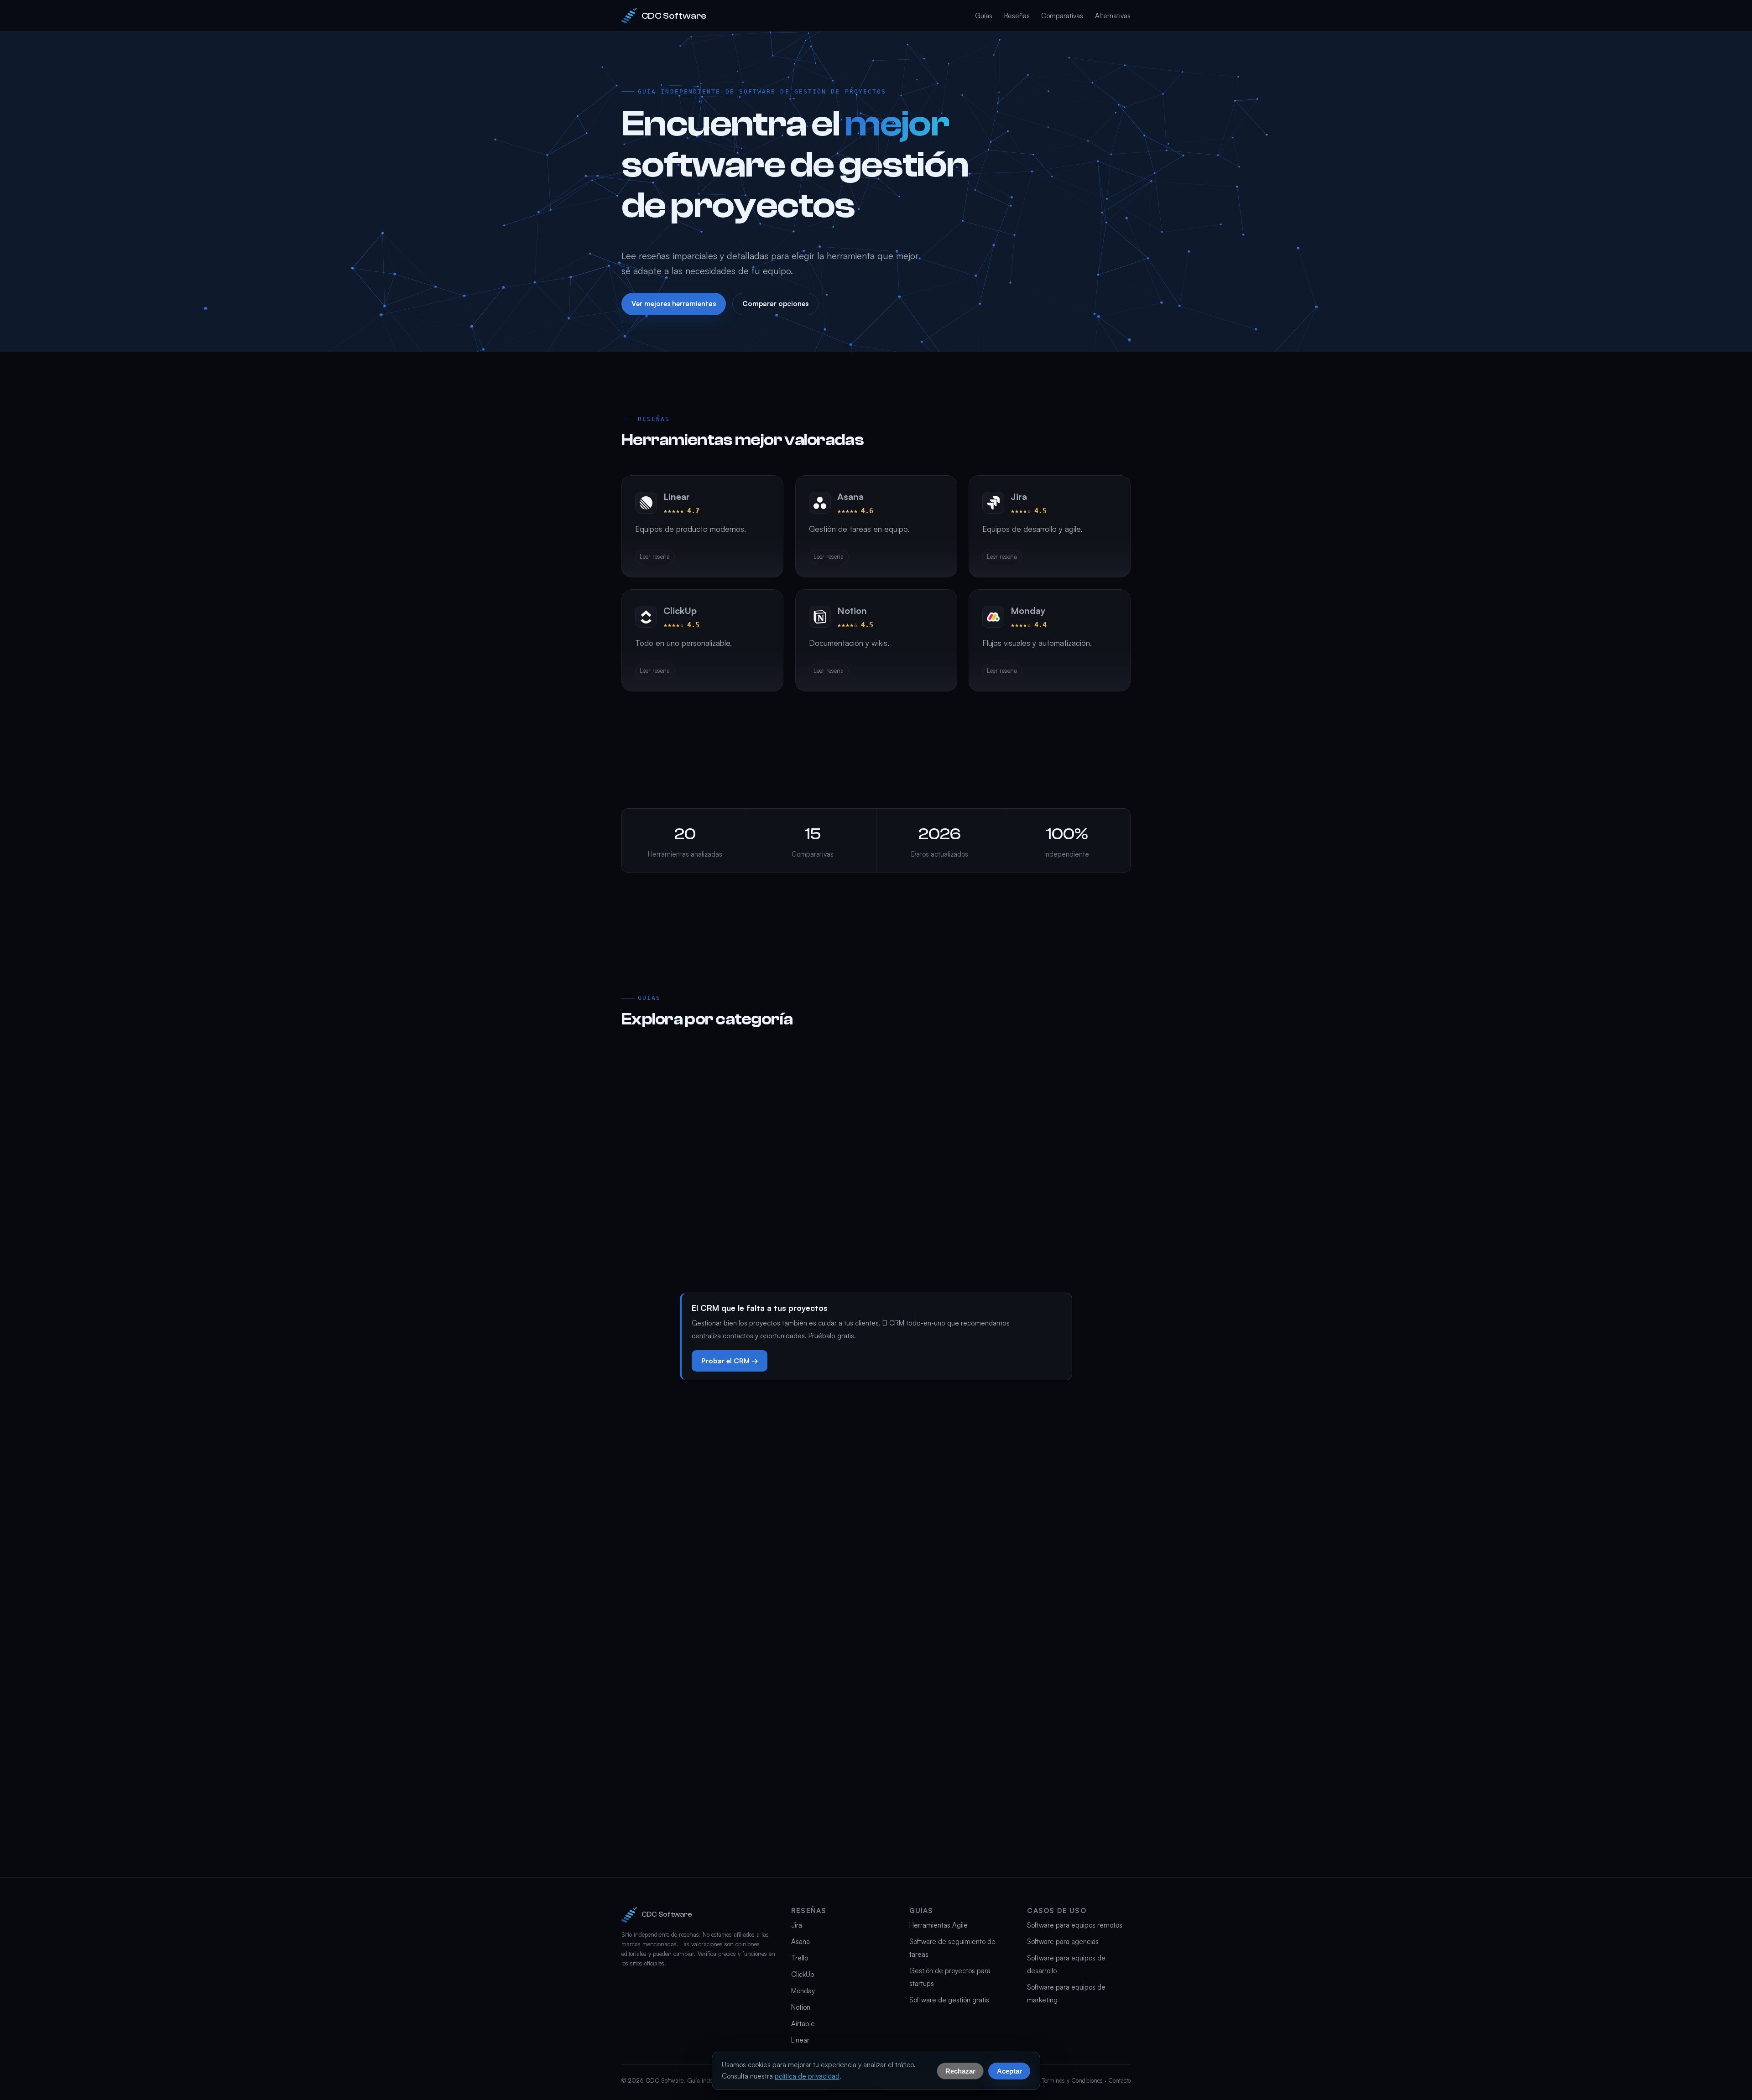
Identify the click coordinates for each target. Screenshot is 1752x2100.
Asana (800, 1941)
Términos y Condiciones (1072, 2080)
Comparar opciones (775, 304)
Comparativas (1062, 16)
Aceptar (1009, 2071)
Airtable (803, 2024)
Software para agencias (1063, 1941)
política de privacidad (807, 2076)
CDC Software (674, 16)
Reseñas (1017, 16)
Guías (984, 16)
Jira (797, 1925)
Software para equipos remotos (1075, 1925)
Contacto (1119, 2080)
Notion (801, 2007)
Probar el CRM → (730, 1361)
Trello (800, 1958)
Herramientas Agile (939, 1925)
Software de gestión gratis (949, 2000)
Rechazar (960, 2071)
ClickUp (803, 1974)
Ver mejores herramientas (674, 304)
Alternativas (1113, 16)
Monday (803, 1991)
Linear (800, 2040)
